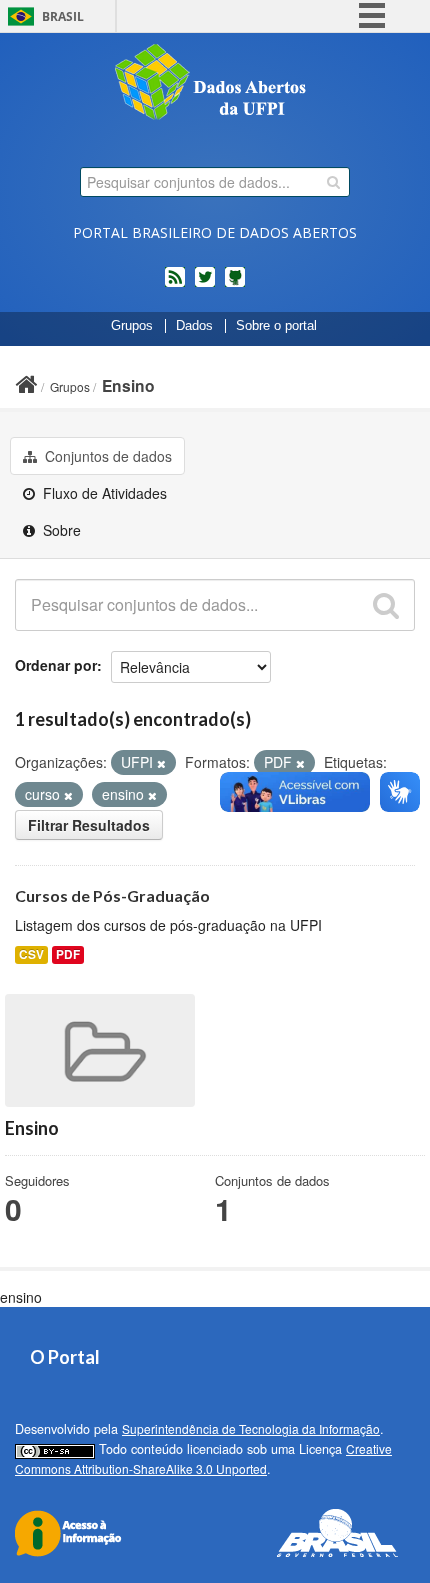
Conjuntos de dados (106, 456)
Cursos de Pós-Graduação (112, 895)
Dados (194, 326)
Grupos (132, 326)
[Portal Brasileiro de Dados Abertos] (215, 84)
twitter (205, 285)
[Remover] (161, 763)
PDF (68, 954)
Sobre (60, 530)
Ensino (128, 385)
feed (175, 285)
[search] (333, 182)
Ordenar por (56, 665)
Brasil (63, 16)
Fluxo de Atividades (103, 493)
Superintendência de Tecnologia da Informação (251, 1428)
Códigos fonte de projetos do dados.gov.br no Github (235, 285)
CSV (31, 954)
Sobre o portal (276, 326)
